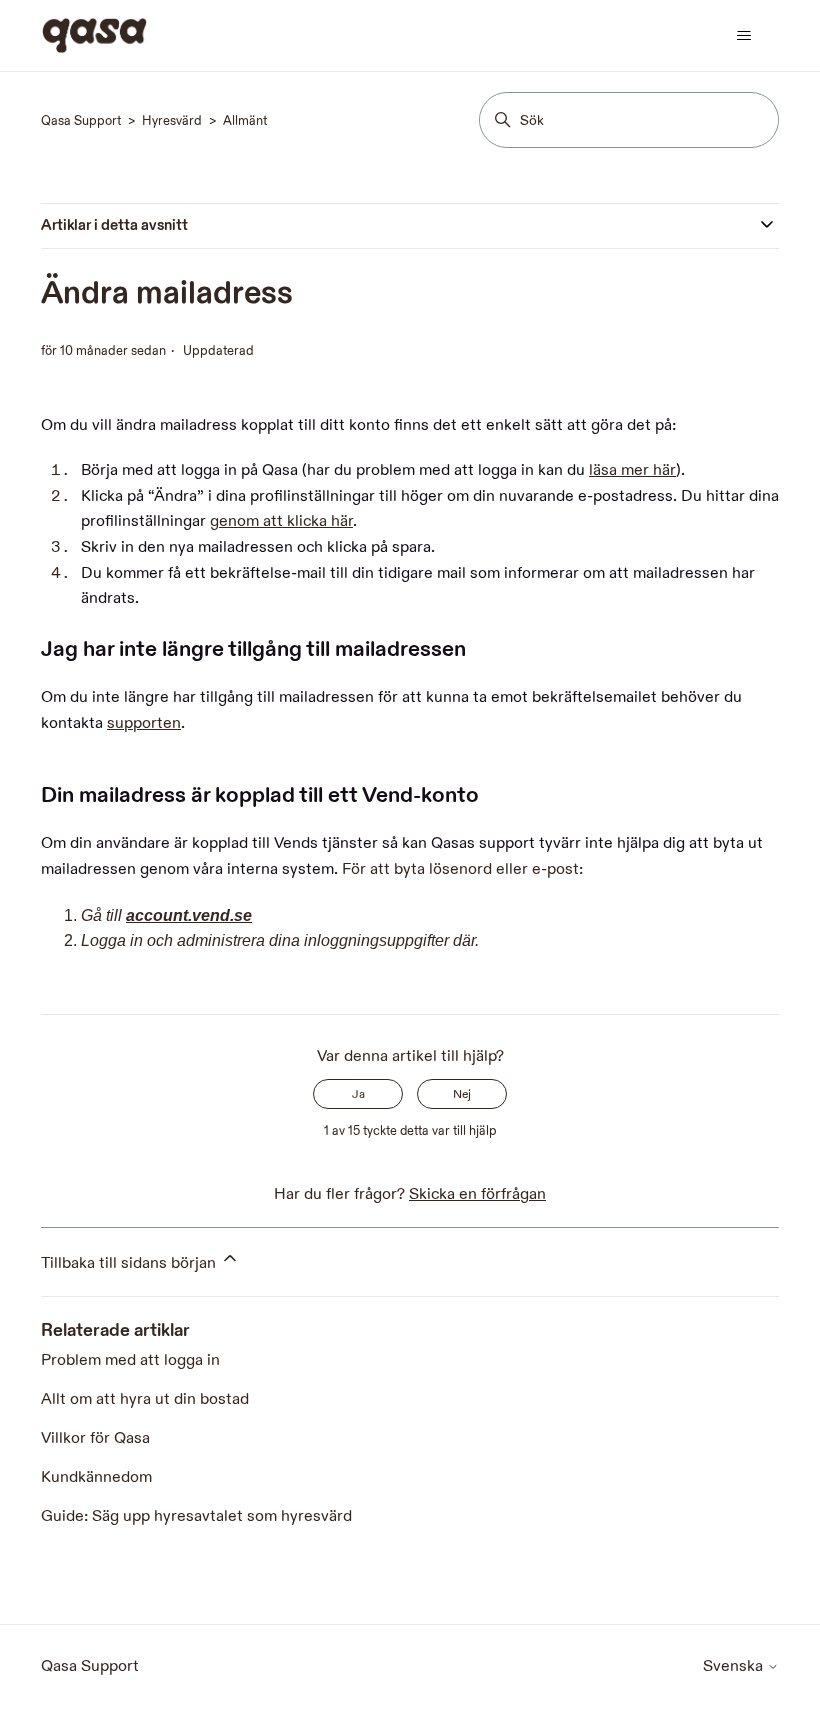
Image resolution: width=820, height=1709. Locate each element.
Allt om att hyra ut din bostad (145, 1399)
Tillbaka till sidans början (130, 1263)
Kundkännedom (96, 1477)
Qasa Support (81, 121)
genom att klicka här (281, 521)
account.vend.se (189, 915)
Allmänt (245, 121)
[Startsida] (94, 35)
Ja (358, 1094)
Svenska (735, 1667)
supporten (144, 723)
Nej (462, 1094)
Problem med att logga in (130, 1360)
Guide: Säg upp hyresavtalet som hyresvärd (196, 1516)
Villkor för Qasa (95, 1438)
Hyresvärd (172, 121)
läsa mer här (632, 470)
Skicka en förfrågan (477, 1194)
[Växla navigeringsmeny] (743, 36)
